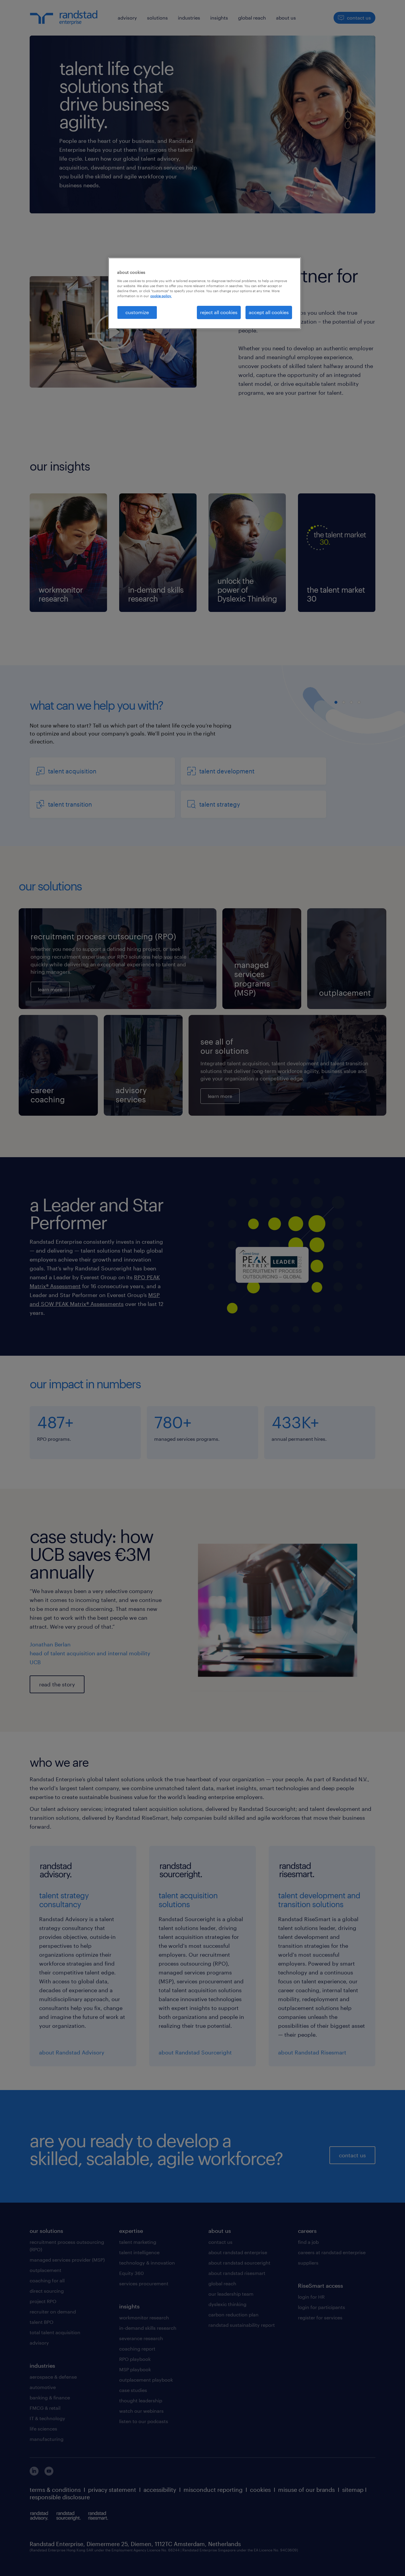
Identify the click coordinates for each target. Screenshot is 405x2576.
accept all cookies (269, 312)
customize (137, 312)
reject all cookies (219, 312)
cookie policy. (161, 296)
